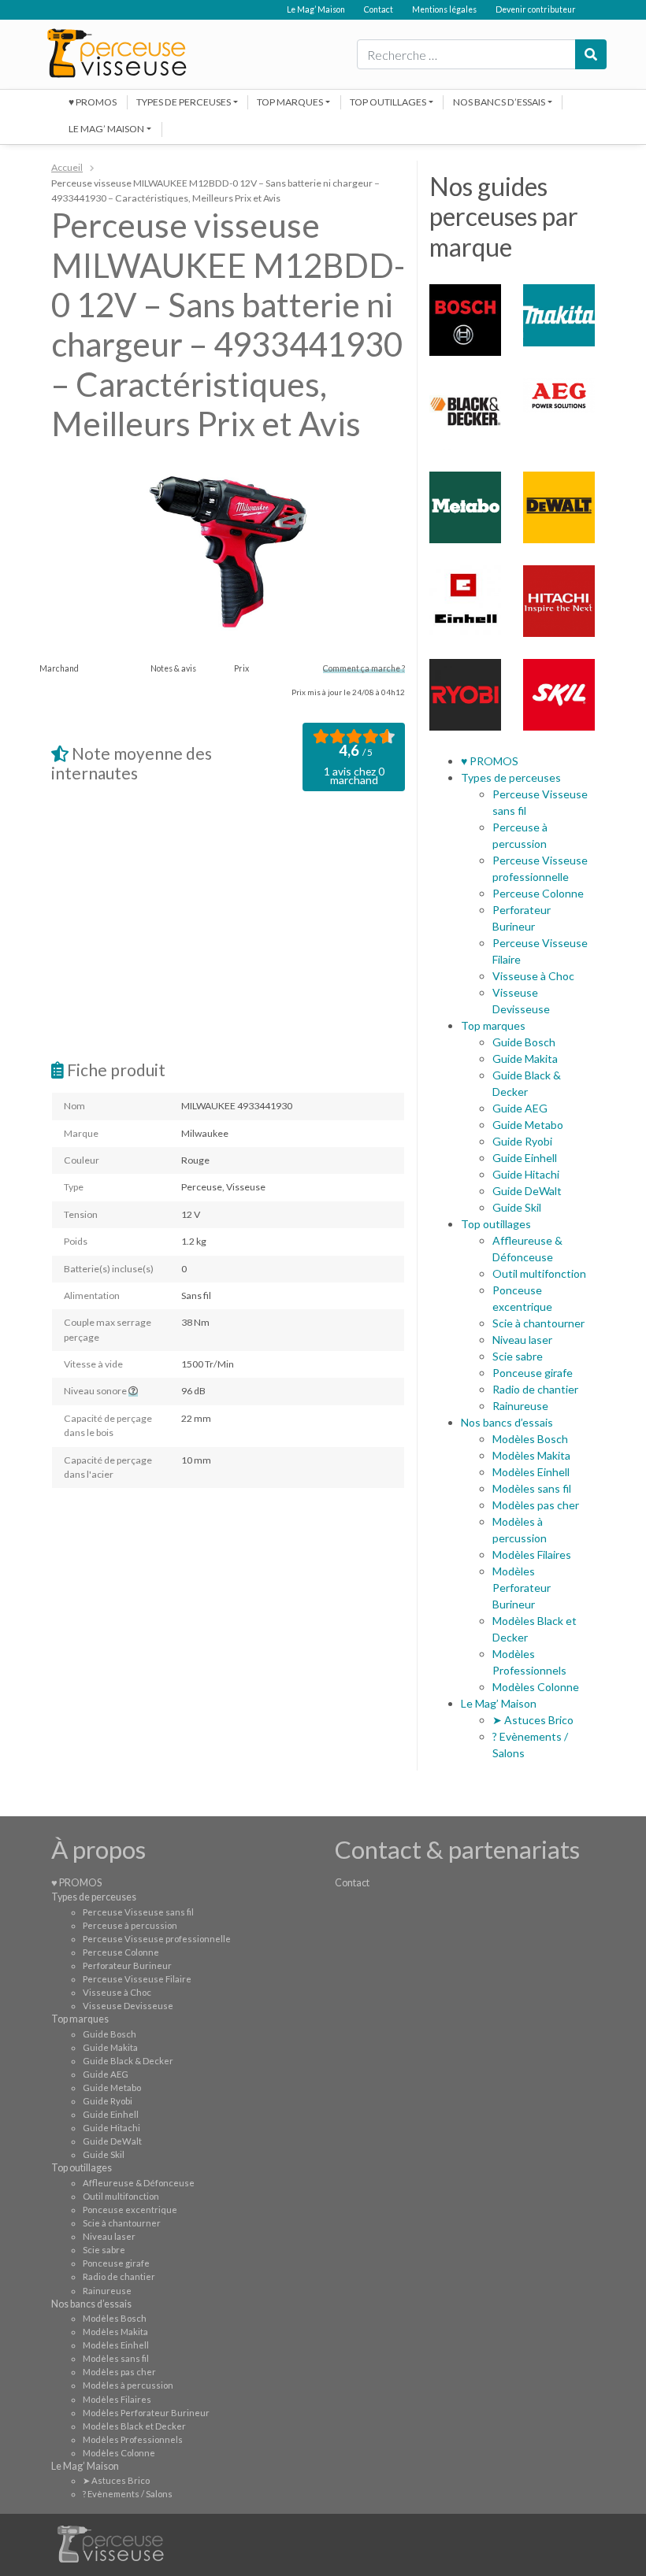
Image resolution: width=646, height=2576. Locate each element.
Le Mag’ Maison (316, 9)
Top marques (290, 102)
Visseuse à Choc (533, 976)
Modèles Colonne (536, 1687)
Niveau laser (522, 1340)
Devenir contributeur (536, 9)
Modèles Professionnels (133, 2439)
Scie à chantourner (538, 1323)
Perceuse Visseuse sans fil (138, 1912)
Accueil (67, 167)
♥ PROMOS (93, 102)
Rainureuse (520, 1406)
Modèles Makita (531, 1455)
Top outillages (388, 102)
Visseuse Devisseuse (128, 2006)
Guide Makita (525, 1059)
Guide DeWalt (527, 1191)
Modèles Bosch (530, 1439)
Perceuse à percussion (130, 1925)
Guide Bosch (524, 1042)
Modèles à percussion (128, 2385)
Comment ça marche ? (364, 668)
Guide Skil (517, 1207)
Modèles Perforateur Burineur (522, 1588)
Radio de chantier (535, 1389)
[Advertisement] (228, 925)
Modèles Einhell (531, 1472)
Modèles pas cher (536, 1505)
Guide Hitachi (526, 1174)
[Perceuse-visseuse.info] (117, 53)
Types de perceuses (184, 102)
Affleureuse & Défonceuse (139, 2183)
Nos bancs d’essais (499, 102)
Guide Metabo (528, 1125)
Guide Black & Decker (128, 2061)
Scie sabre (518, 1356)
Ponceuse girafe (533, 1373)
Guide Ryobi (522, 1141)
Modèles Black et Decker (134, 2426)
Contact (379, 9)
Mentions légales (444, 9)
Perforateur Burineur (127, 1965)
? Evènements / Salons (128, 2494)
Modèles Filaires (532, 1554)
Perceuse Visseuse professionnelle (157, 1939)
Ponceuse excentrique (130, 2210)
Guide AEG (520, 1108)
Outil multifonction (539, 1273)
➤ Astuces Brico (533, 1720)
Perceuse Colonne (538, 893)
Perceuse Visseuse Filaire (137, 1979)
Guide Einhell (525, 1158)
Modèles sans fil (532, 1488)
